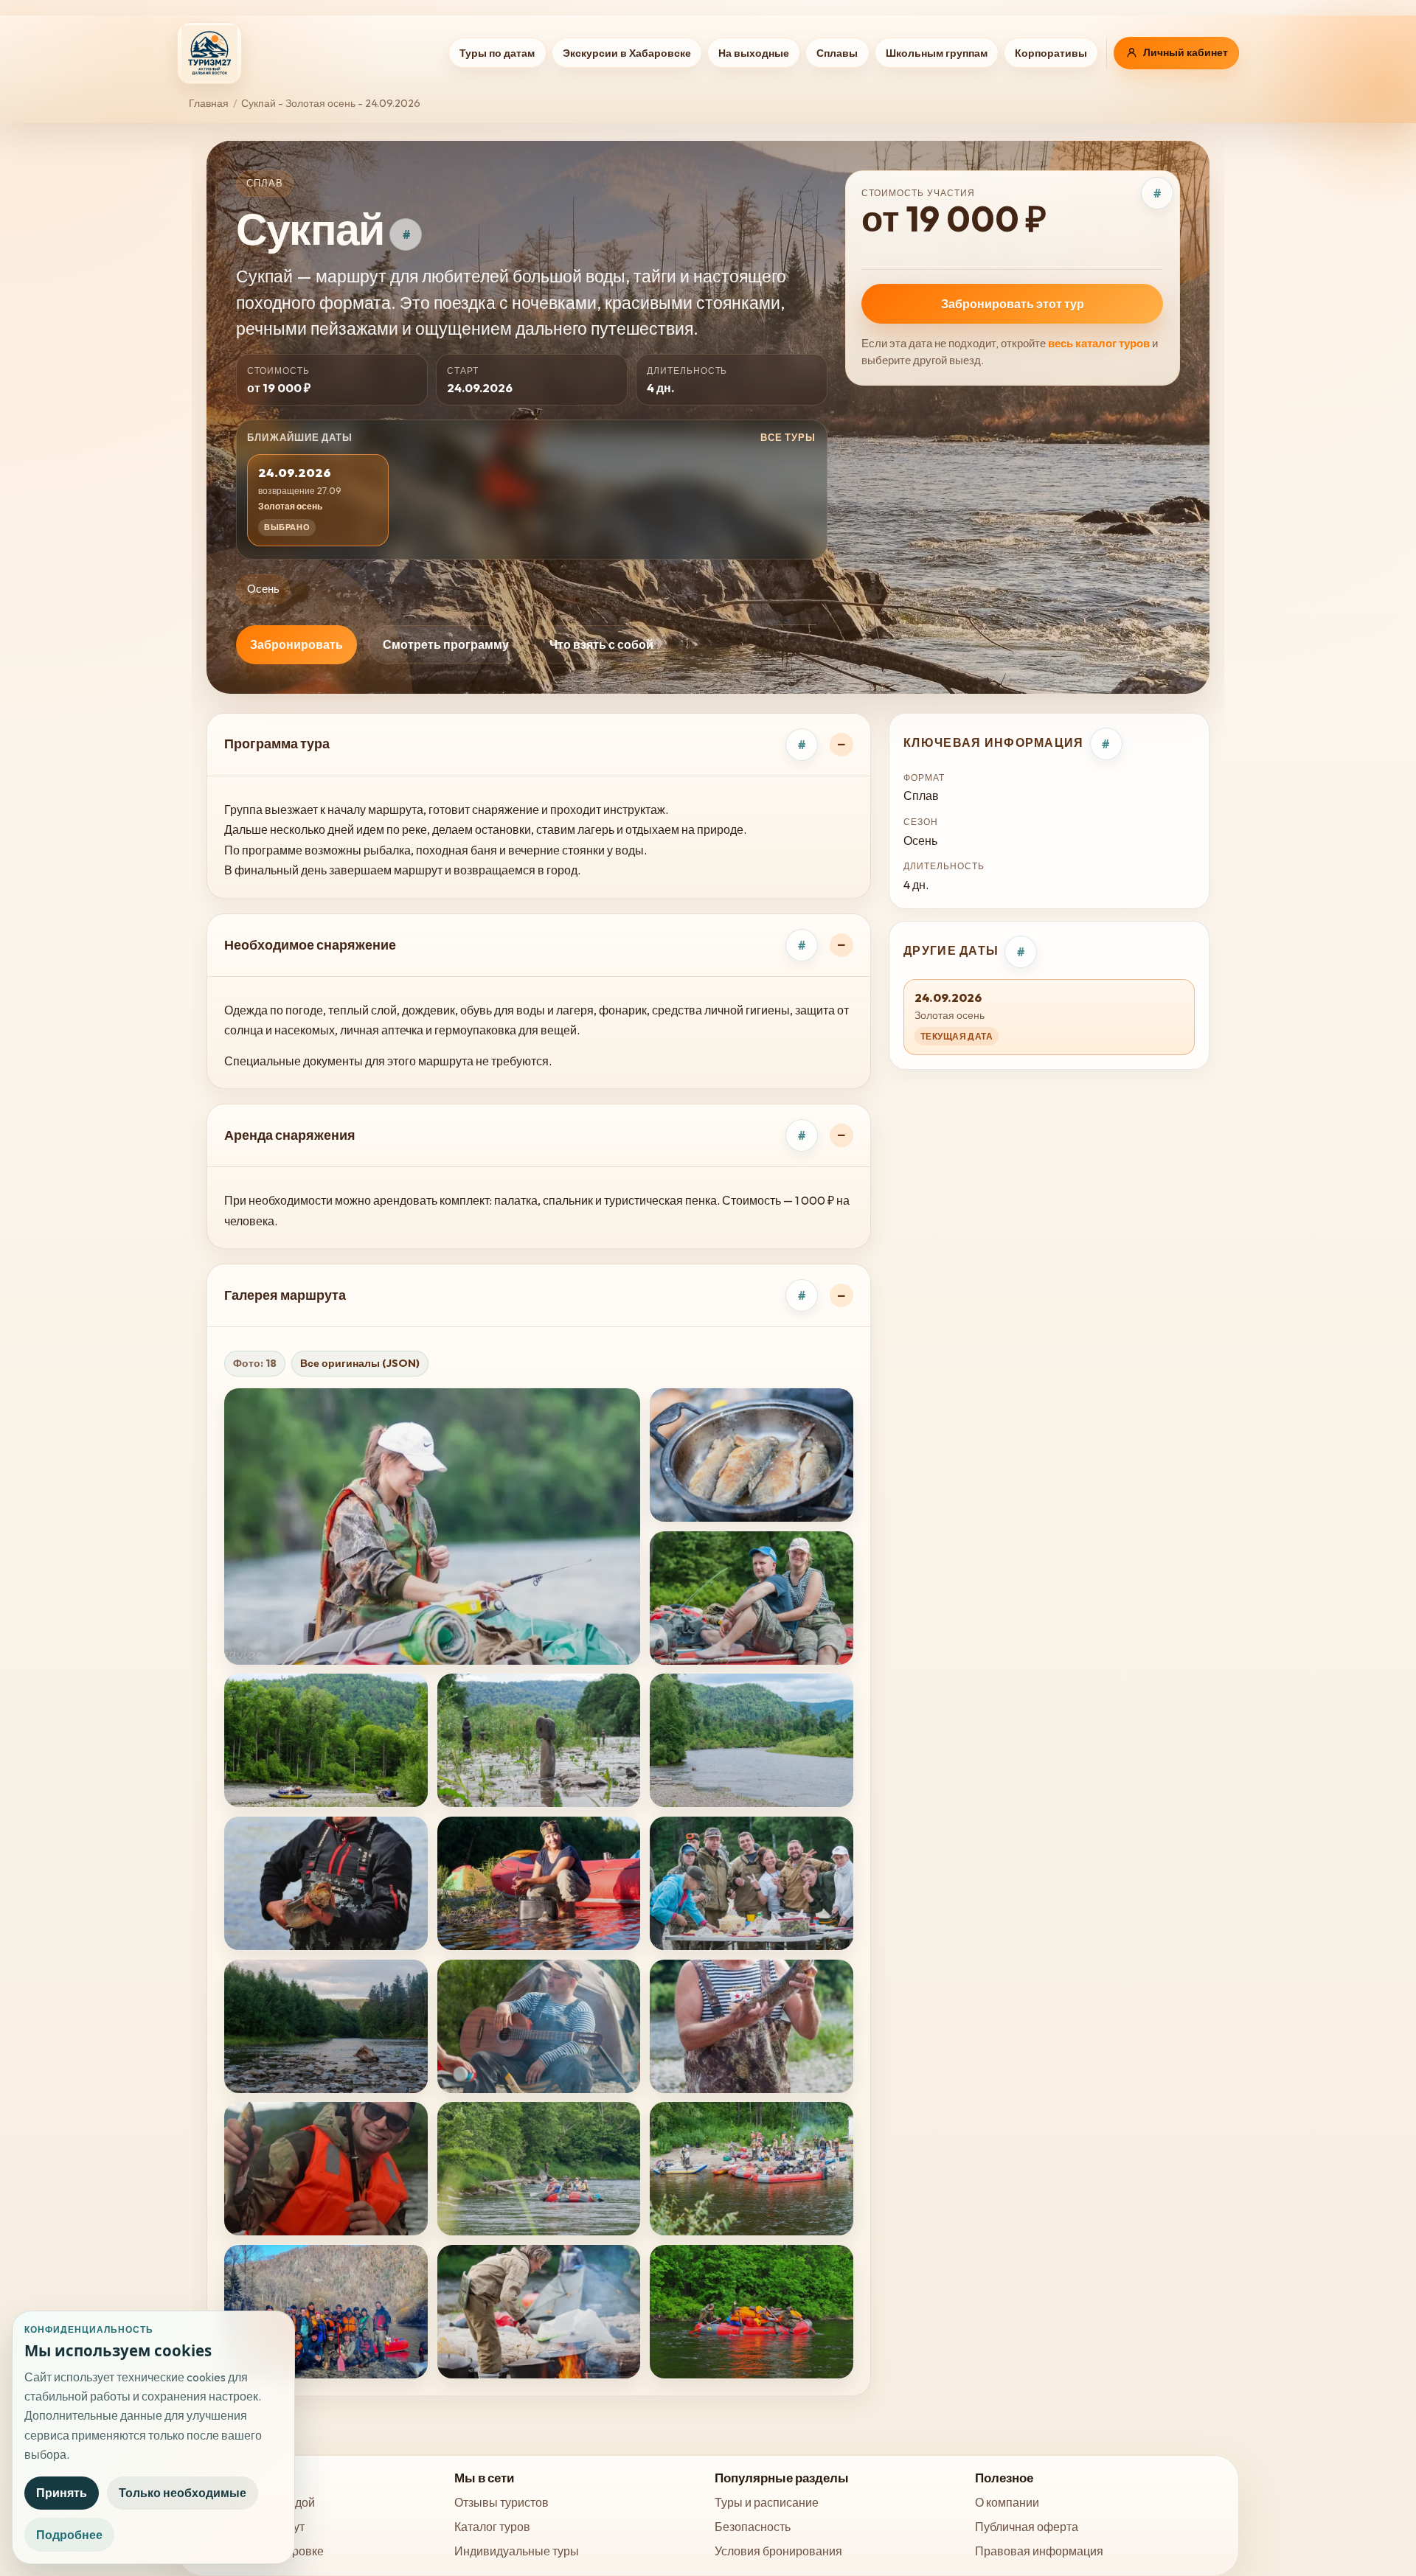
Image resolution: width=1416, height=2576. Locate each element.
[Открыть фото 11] (539, 2026)
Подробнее (69, 2535)
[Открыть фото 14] (539, 2169)
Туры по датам (497, 53)
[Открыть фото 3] (752, 1598)
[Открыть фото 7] (326, 1883)
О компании (1007, 2502)
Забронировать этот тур (1013, 304)
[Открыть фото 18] (752, 2312)
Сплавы (837, 53)
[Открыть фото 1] (432, 1527)
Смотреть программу (446, 644)
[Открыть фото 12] (752, 2026)
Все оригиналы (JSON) (360, 1363)
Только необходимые (183, 2493)
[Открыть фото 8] (539, 1883)
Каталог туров (492, 2527)
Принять (62, 2493)
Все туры (788, 437)
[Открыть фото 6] (752, 1740)
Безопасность (753, 2527)
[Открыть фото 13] (326, 2169)
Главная (209, 103)
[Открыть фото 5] (539, 1740)
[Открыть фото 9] (752, 1883)
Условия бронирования (778, 2551)
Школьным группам (937, 53)
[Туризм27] (209, 53)
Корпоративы (1051, 53)
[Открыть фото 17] (539, 2312)
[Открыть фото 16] (326, 2312)
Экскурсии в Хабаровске (627, 53)
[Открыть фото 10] (326, 2026)
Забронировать (296, 644)
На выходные (754, 53)
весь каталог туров (1099, 343)
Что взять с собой (601, 644)
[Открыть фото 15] (752, 2169)
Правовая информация (1039, 2551)
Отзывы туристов (502, 2502)
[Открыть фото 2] (752, 1455)
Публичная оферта (1027, 2527)
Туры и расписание (767, 2502)
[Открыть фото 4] (326, 1740)
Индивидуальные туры (517, 2551)
